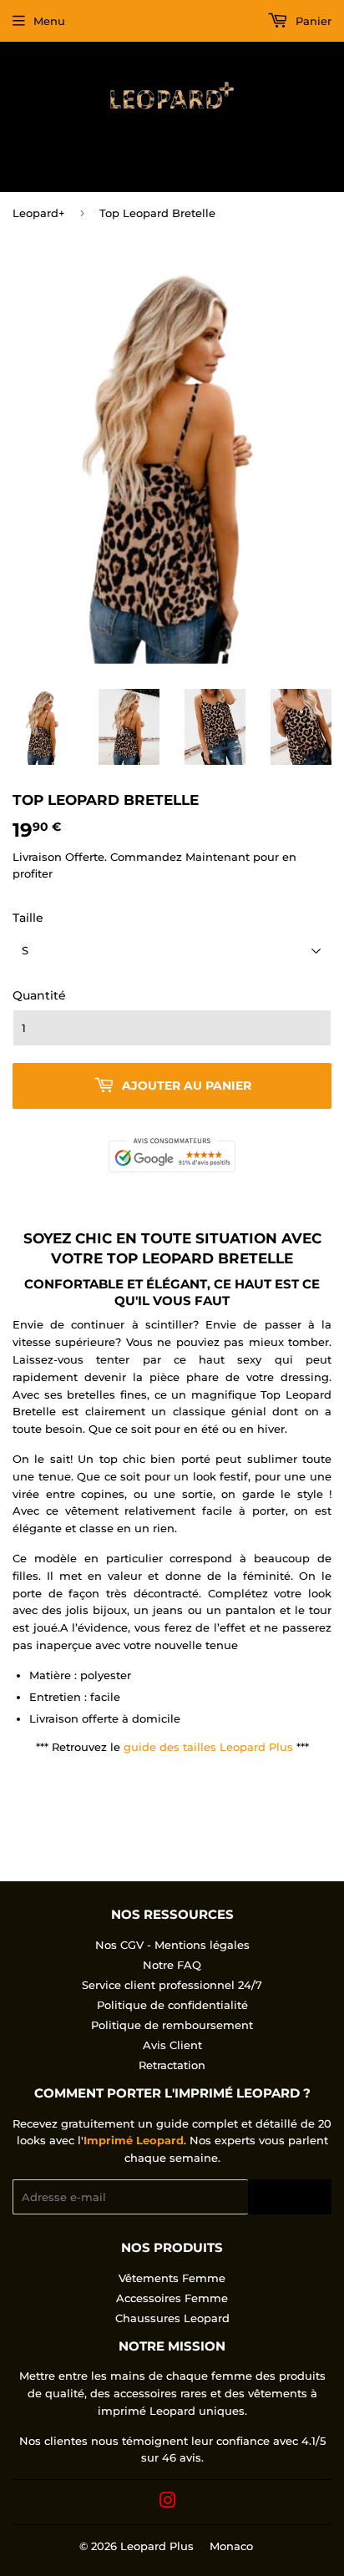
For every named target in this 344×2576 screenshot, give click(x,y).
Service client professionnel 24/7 (172, 1985)
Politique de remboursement (172, 2025)
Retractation (172, 2065)
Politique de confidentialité (172, 2005)
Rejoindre (290, 2197)
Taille (28, 918)
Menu (49, 21)
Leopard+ (39, 213)
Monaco (231, 2546)
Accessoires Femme (172, 2298)
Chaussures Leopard (172, 2318)
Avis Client (172, 2045)
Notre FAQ (172, 1965)
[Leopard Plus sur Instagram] (168, 2503)
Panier (312, 21)
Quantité (39, 995)
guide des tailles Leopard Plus (208, 1747)
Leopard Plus (157, 2546)
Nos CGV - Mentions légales (172, 1945)
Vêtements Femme (172, 2278)
